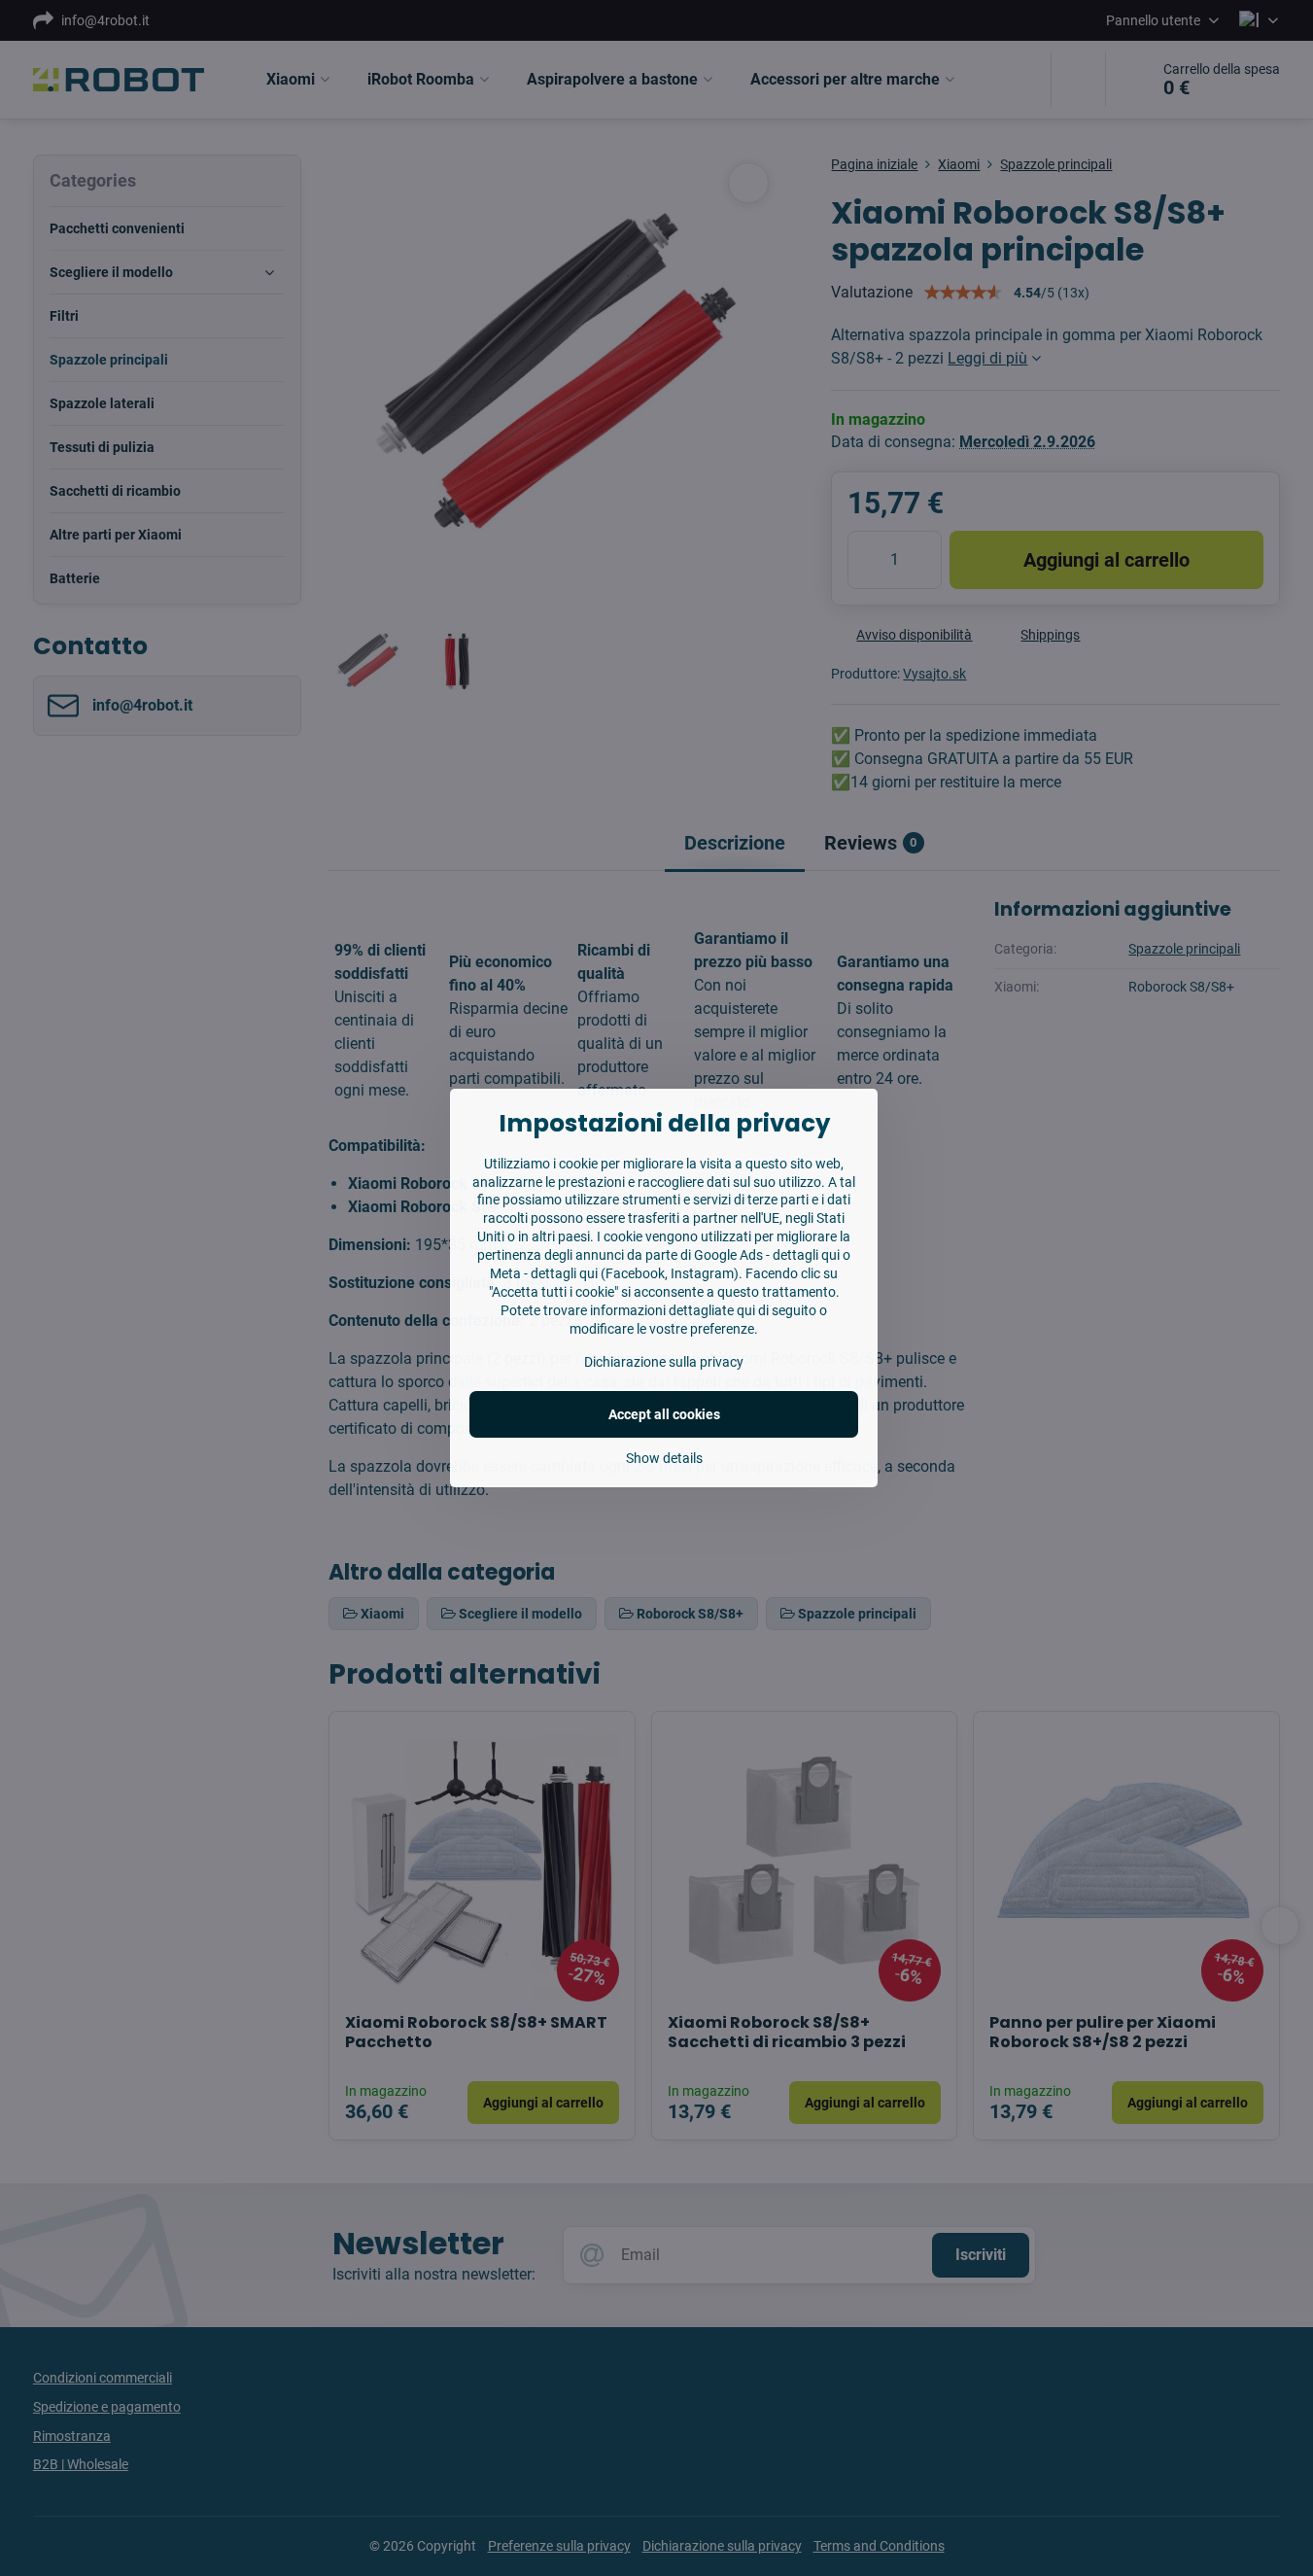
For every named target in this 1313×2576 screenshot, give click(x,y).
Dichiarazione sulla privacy (664, 1362)
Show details (664, 1458)
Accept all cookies (664, 1414)
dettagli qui (806, 1255)
